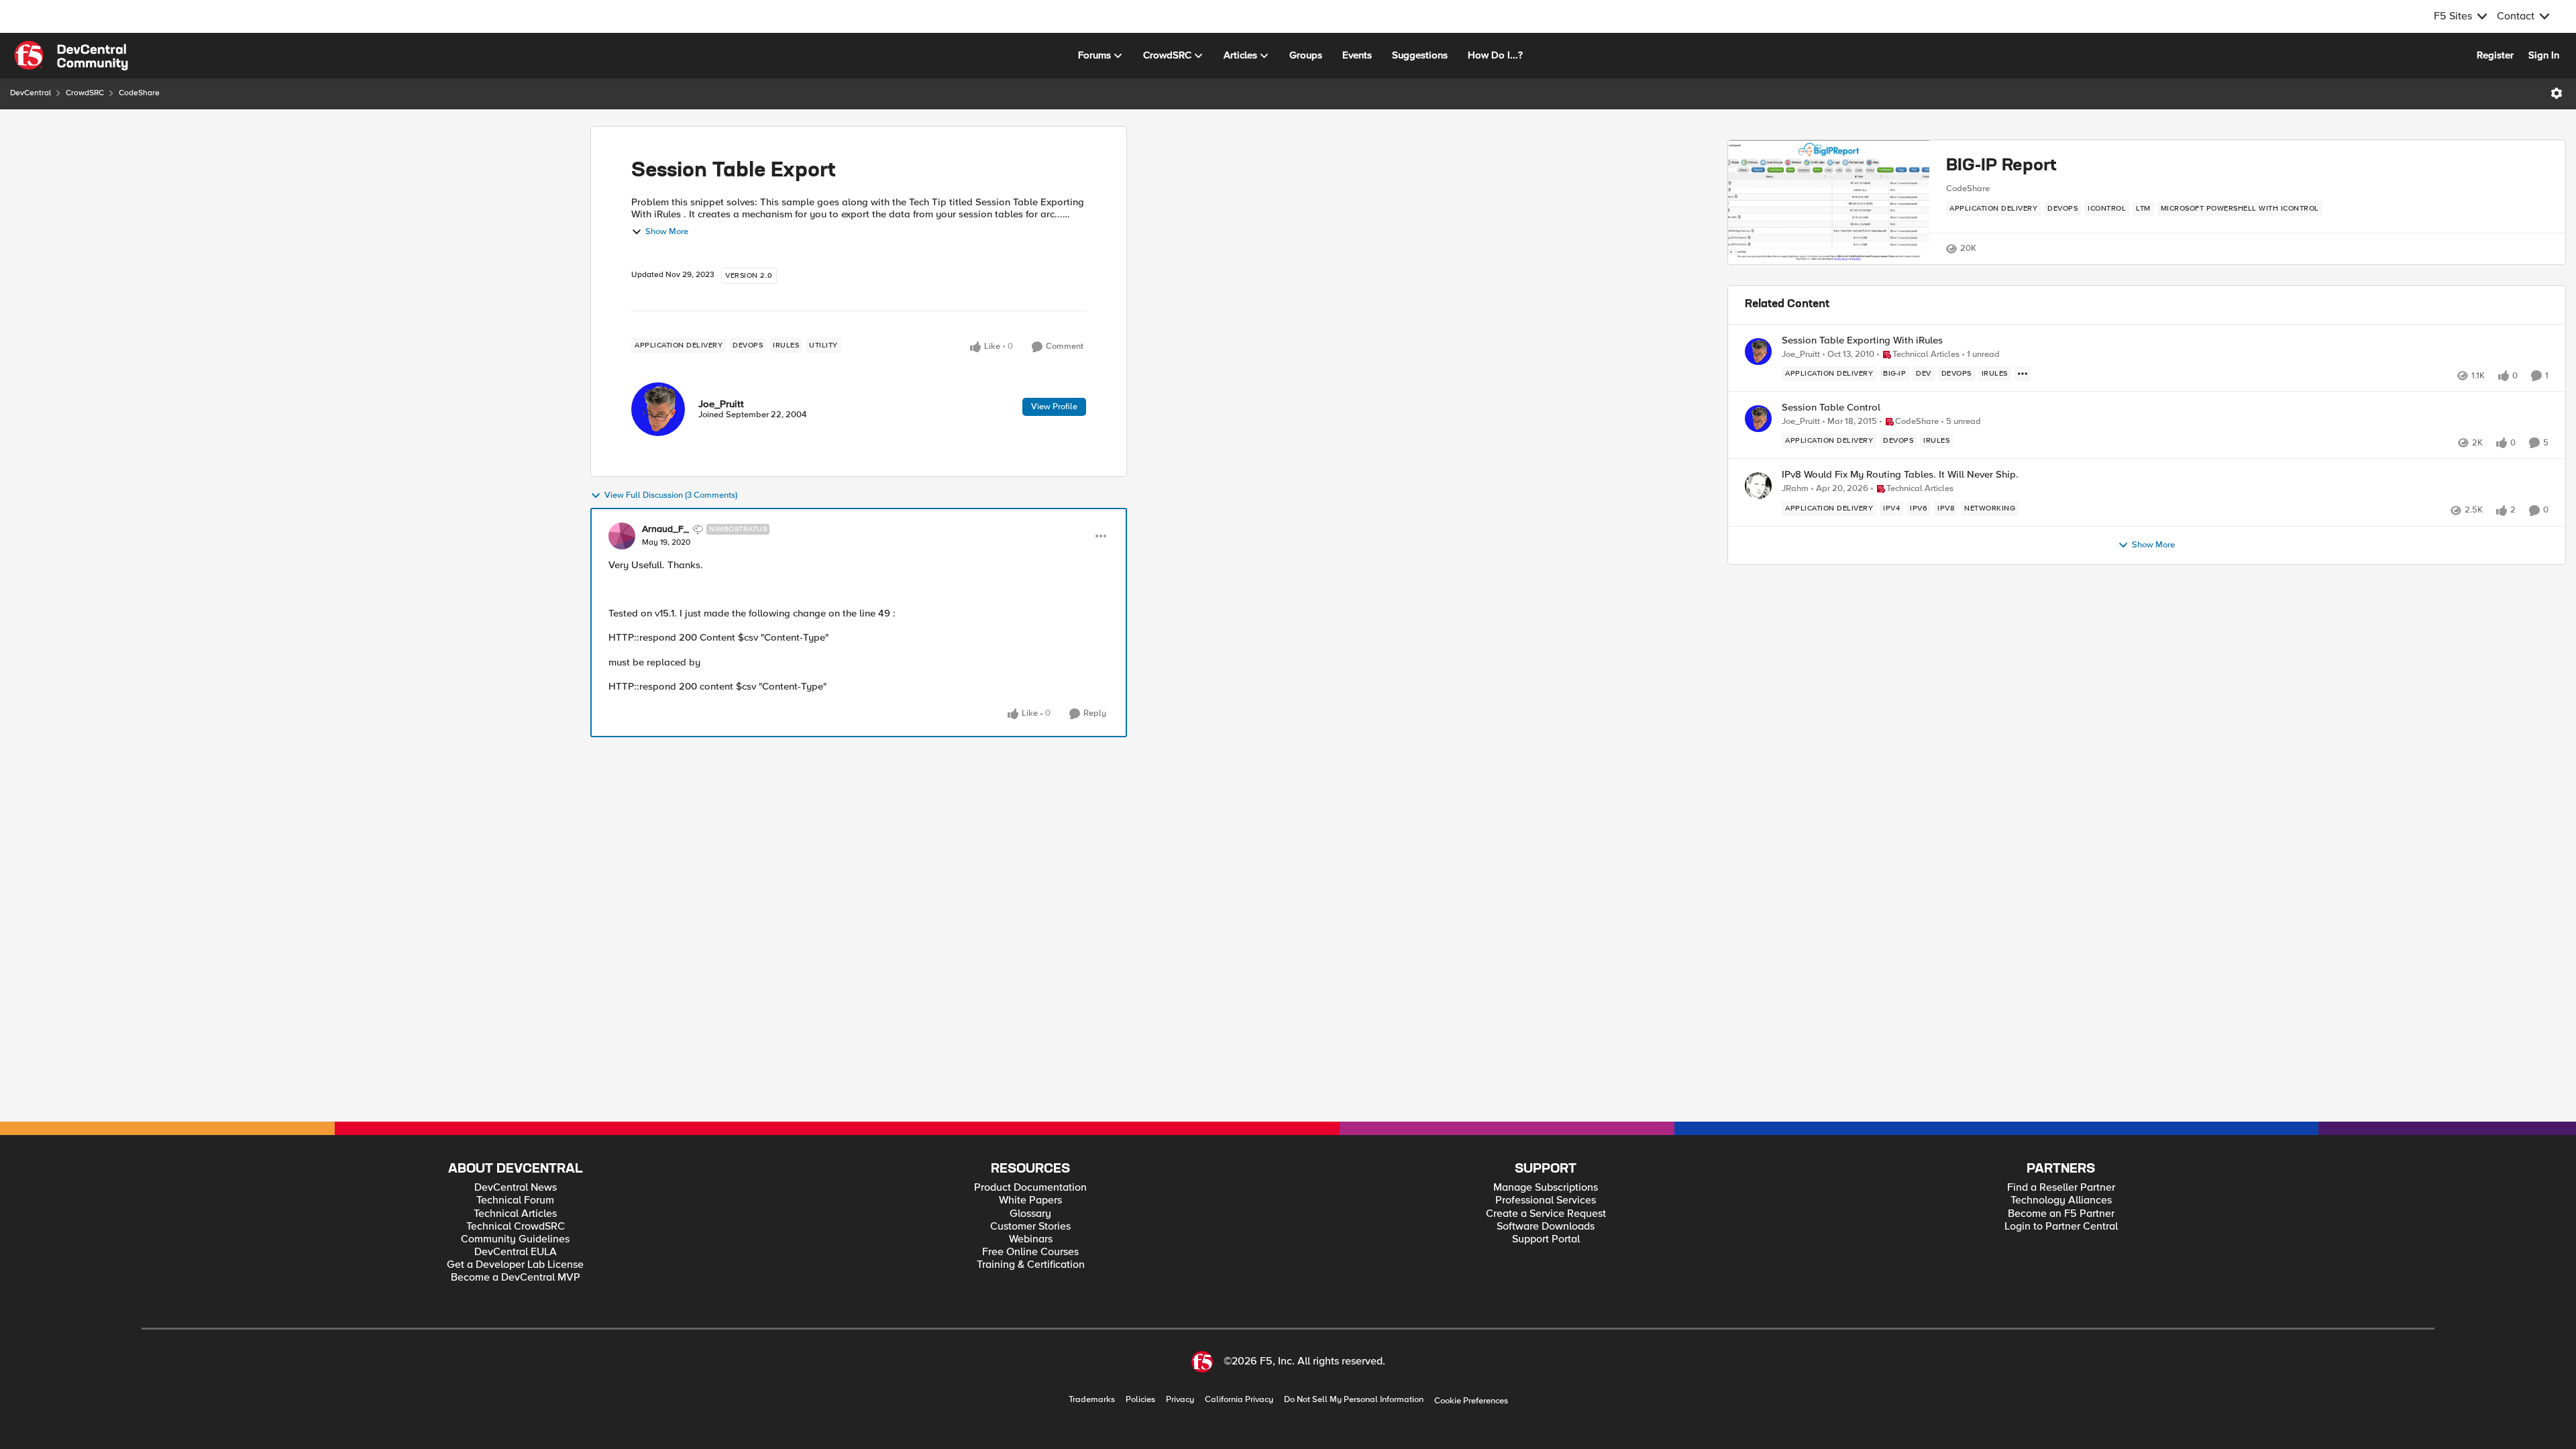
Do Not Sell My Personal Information (1354, 1400)
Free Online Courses (1030, 1252)
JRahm (1795, 489)
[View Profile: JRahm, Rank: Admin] (1758, 486)
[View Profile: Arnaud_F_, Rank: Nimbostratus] (622, 536)
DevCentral (31, 93)
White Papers (1030, 1200)
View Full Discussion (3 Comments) (671, 495)
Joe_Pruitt (721, 404)
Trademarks (1092, 1400)
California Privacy (1239, 1400)
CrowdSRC (85, 93)
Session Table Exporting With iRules (1862, 340)
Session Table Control (1831, 408)
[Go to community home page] (71, 56)
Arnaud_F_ (665, 529)
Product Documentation (1030, 1188)
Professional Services (1546, 1200)
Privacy (1180, 1400)
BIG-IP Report (2001, 166)
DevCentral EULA (516, 1252)
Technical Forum (515, 1200)
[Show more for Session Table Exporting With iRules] (2023, 374)
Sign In (2544, 55)
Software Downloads (1546, 1227)
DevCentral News (516, 1188)
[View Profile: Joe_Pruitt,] (658, 409)
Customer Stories (1030, 1227)
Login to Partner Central (2061, 1227)
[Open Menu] (2557, 93)
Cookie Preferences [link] (1471, 1401)
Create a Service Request (1546, 1214)
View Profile (1054, 407)
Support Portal (1546, 1239)
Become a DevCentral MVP (516, 1278)
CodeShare (139, 93)
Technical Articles (515, 1214)
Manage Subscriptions (1546, 1188)
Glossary (1030, 1214)
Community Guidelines (515, 1239)
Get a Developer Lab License (515, 1265)
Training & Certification (1031, 1265)
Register (2495, 55)
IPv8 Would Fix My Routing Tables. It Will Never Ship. (1900, 475)
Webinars (1031, 1239)
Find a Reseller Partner (2061, 1188)
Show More (667, 232)
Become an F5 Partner (2061, 1214)
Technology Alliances (2061, 1200)
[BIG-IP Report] (1829, 202)
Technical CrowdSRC (516, 1227)
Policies (1140, 1400)
